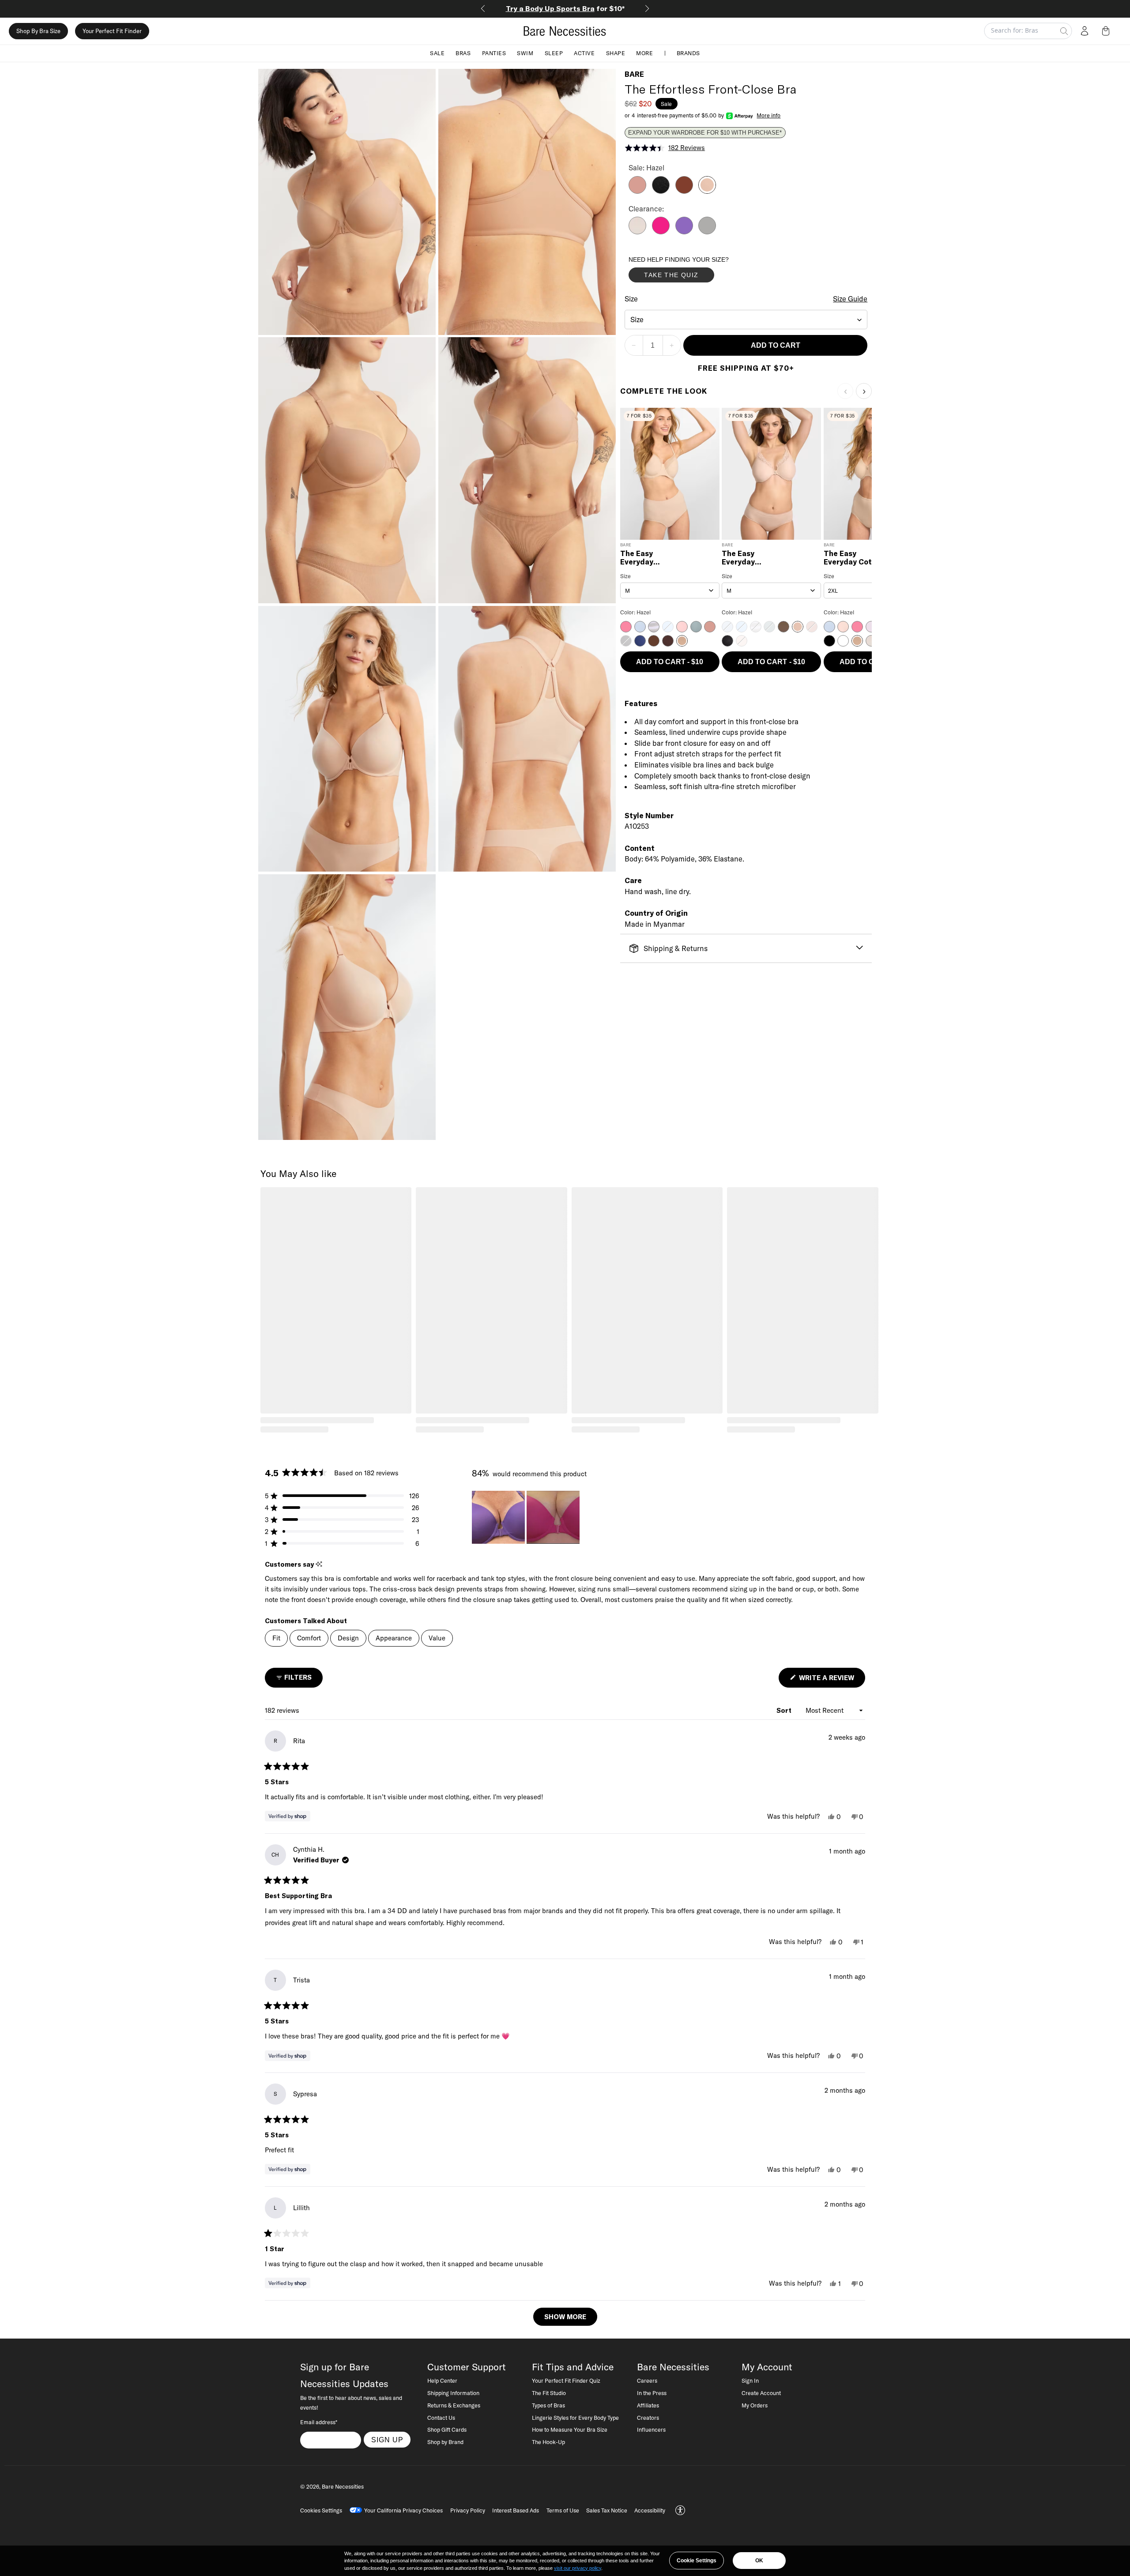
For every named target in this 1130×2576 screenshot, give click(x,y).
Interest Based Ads (516, 2510)
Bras (463, 53)
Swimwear (565, 8)
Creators (648, 2418)
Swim (525, 53)
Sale (437, 53)
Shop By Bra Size (38, 31)
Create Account (761, 2393)
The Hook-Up (548, 2442)
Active (584, 53)
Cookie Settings (697, 2561)
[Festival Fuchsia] (661, 232)
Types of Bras (548, 2405)
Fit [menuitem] (276, 1638)
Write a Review (831, 1680)
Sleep (554, 53)
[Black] (661, 191)
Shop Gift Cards (447, 2429)
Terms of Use (563, 2510)
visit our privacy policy (578, 2568)
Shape (616, 53)
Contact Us (441, 2418)
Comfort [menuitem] (309, 1638)
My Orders (755, 2405)
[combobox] (746, 320)
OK (759, 2561)
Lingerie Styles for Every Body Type (575, 2418)
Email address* (319, 2422)
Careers (647, 2380)
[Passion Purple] (684, 232)
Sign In (750, 2380)
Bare (634, 74)
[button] (1107, 31)
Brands (688, 53)
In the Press (652, 2393)
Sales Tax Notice (607, 2510)
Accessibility (650, 2510)
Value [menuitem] (437, 1638)
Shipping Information (453, 2393)
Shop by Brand (445, 2442)
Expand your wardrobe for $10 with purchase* (705, 133)
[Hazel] (707, 191)
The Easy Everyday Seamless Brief (648, 558)
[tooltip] (319, 1564)
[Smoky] (707, 232)
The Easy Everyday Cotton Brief (854, 558)
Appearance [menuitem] (394, 1638)
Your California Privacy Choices (403, 2510)
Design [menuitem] (348, 1638)
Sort (785, 1710)
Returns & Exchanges (454, 2405)
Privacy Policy (468, 2510)
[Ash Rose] (637, 191)
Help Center (442, 2380)
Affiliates (648, 2405)
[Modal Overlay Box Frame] (695, 271)
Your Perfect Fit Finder (112, 31)
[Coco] (684, 191)
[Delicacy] (637, 232)
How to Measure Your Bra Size (570, 2429)
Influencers (651, 2429)
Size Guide (850, 299)
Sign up (387, 2440)
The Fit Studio (549, 2393)
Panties (494, 53)
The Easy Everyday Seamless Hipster (753, 558)
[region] (527, 1517)
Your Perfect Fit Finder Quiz (566, 2380)
